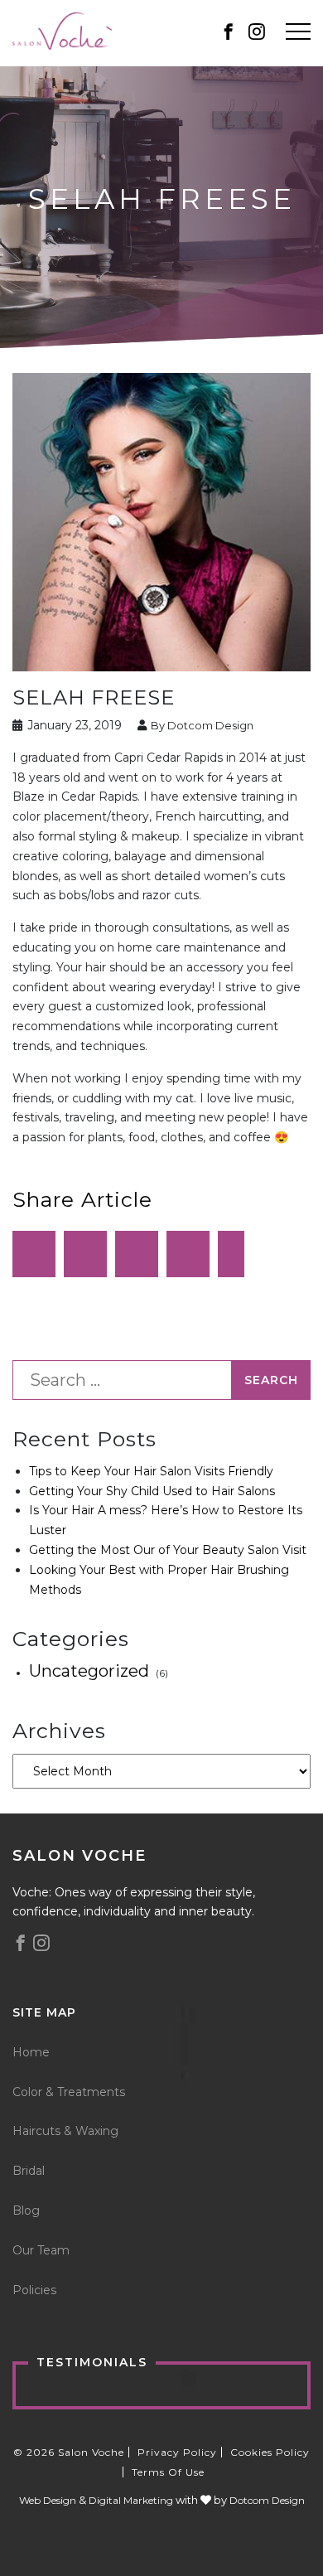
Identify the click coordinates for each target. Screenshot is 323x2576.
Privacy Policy (177, 2452)
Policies (34, 2290)
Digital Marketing (131, 2500)
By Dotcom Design (201, 725)
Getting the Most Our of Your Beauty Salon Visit (168, 1550)
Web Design (48, 2500)
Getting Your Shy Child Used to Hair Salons (152, 1491)
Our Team (41, 2250)
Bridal (29, 2171)
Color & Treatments (69, 2092)
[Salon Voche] (62, 30)
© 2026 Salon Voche (69, 2452)
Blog (26, 2210)
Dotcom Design (267, 2500)
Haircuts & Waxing (65, 2131)
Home (31, 2052)
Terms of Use (168, 2472)
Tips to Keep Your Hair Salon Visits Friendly (151, 1471)
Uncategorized (89, 1671)
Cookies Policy (270, 2452)
